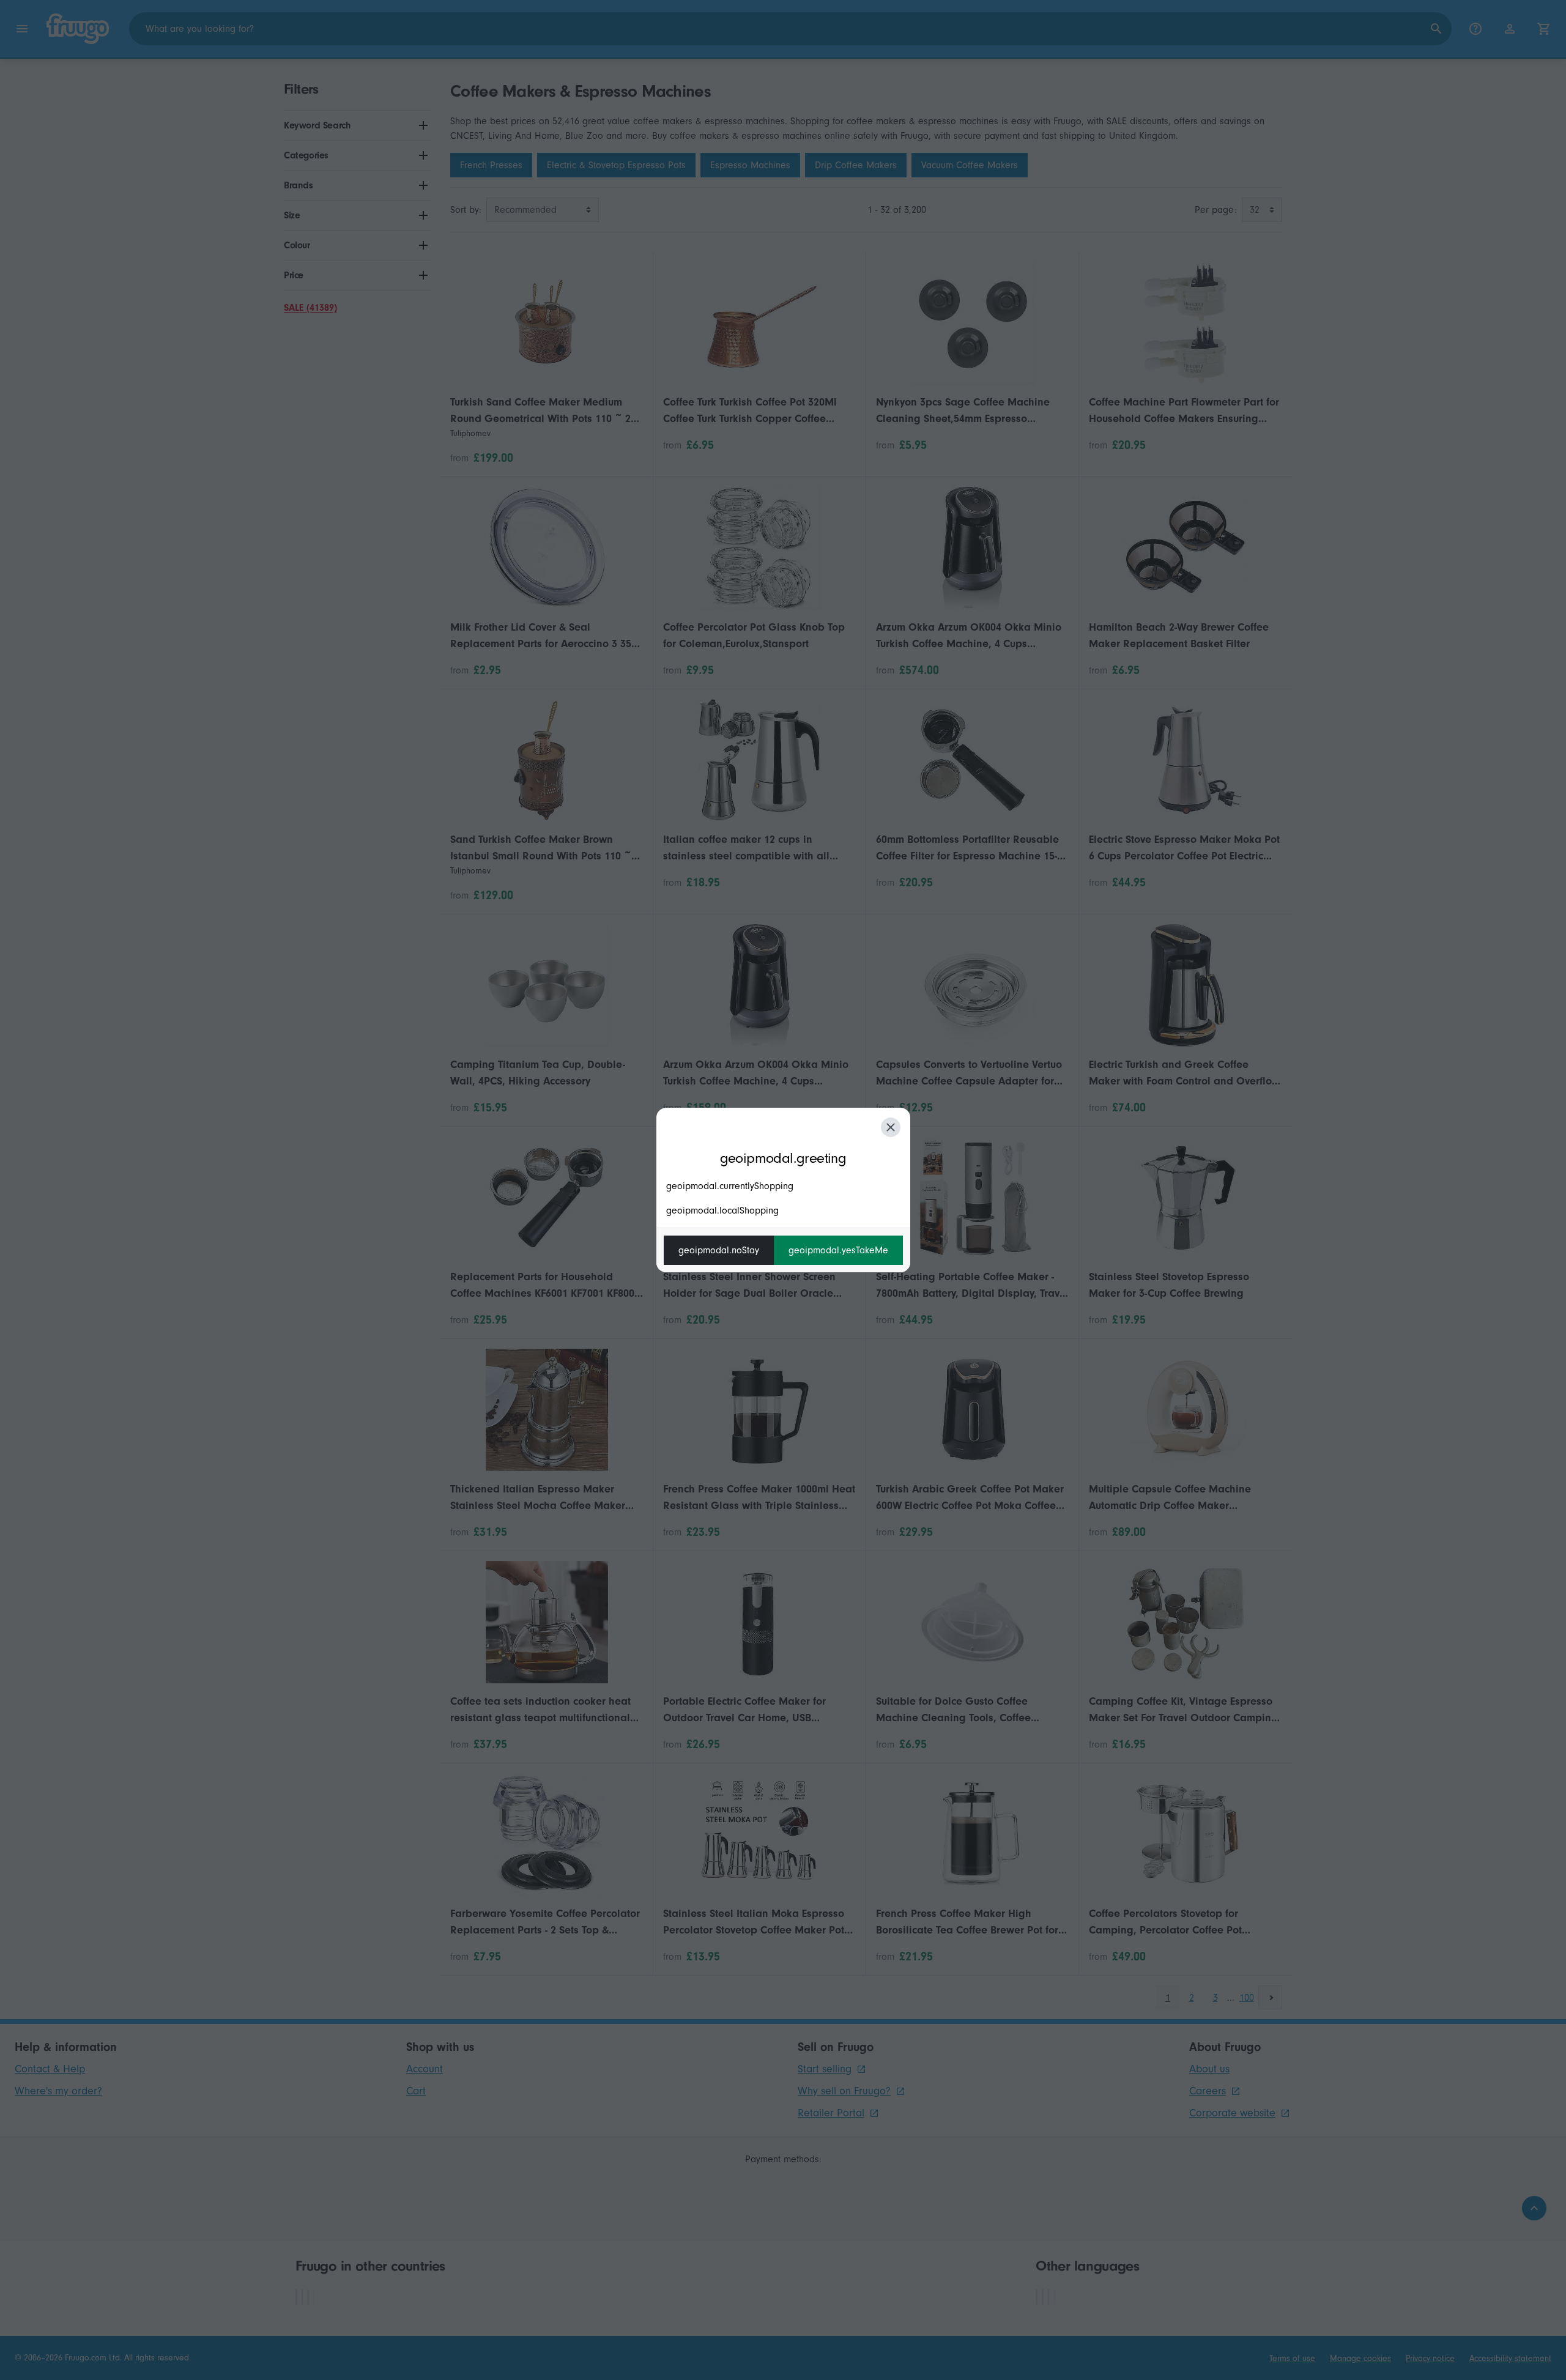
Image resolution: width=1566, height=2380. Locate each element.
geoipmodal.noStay (719, 1250)
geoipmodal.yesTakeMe (838, 1250)
